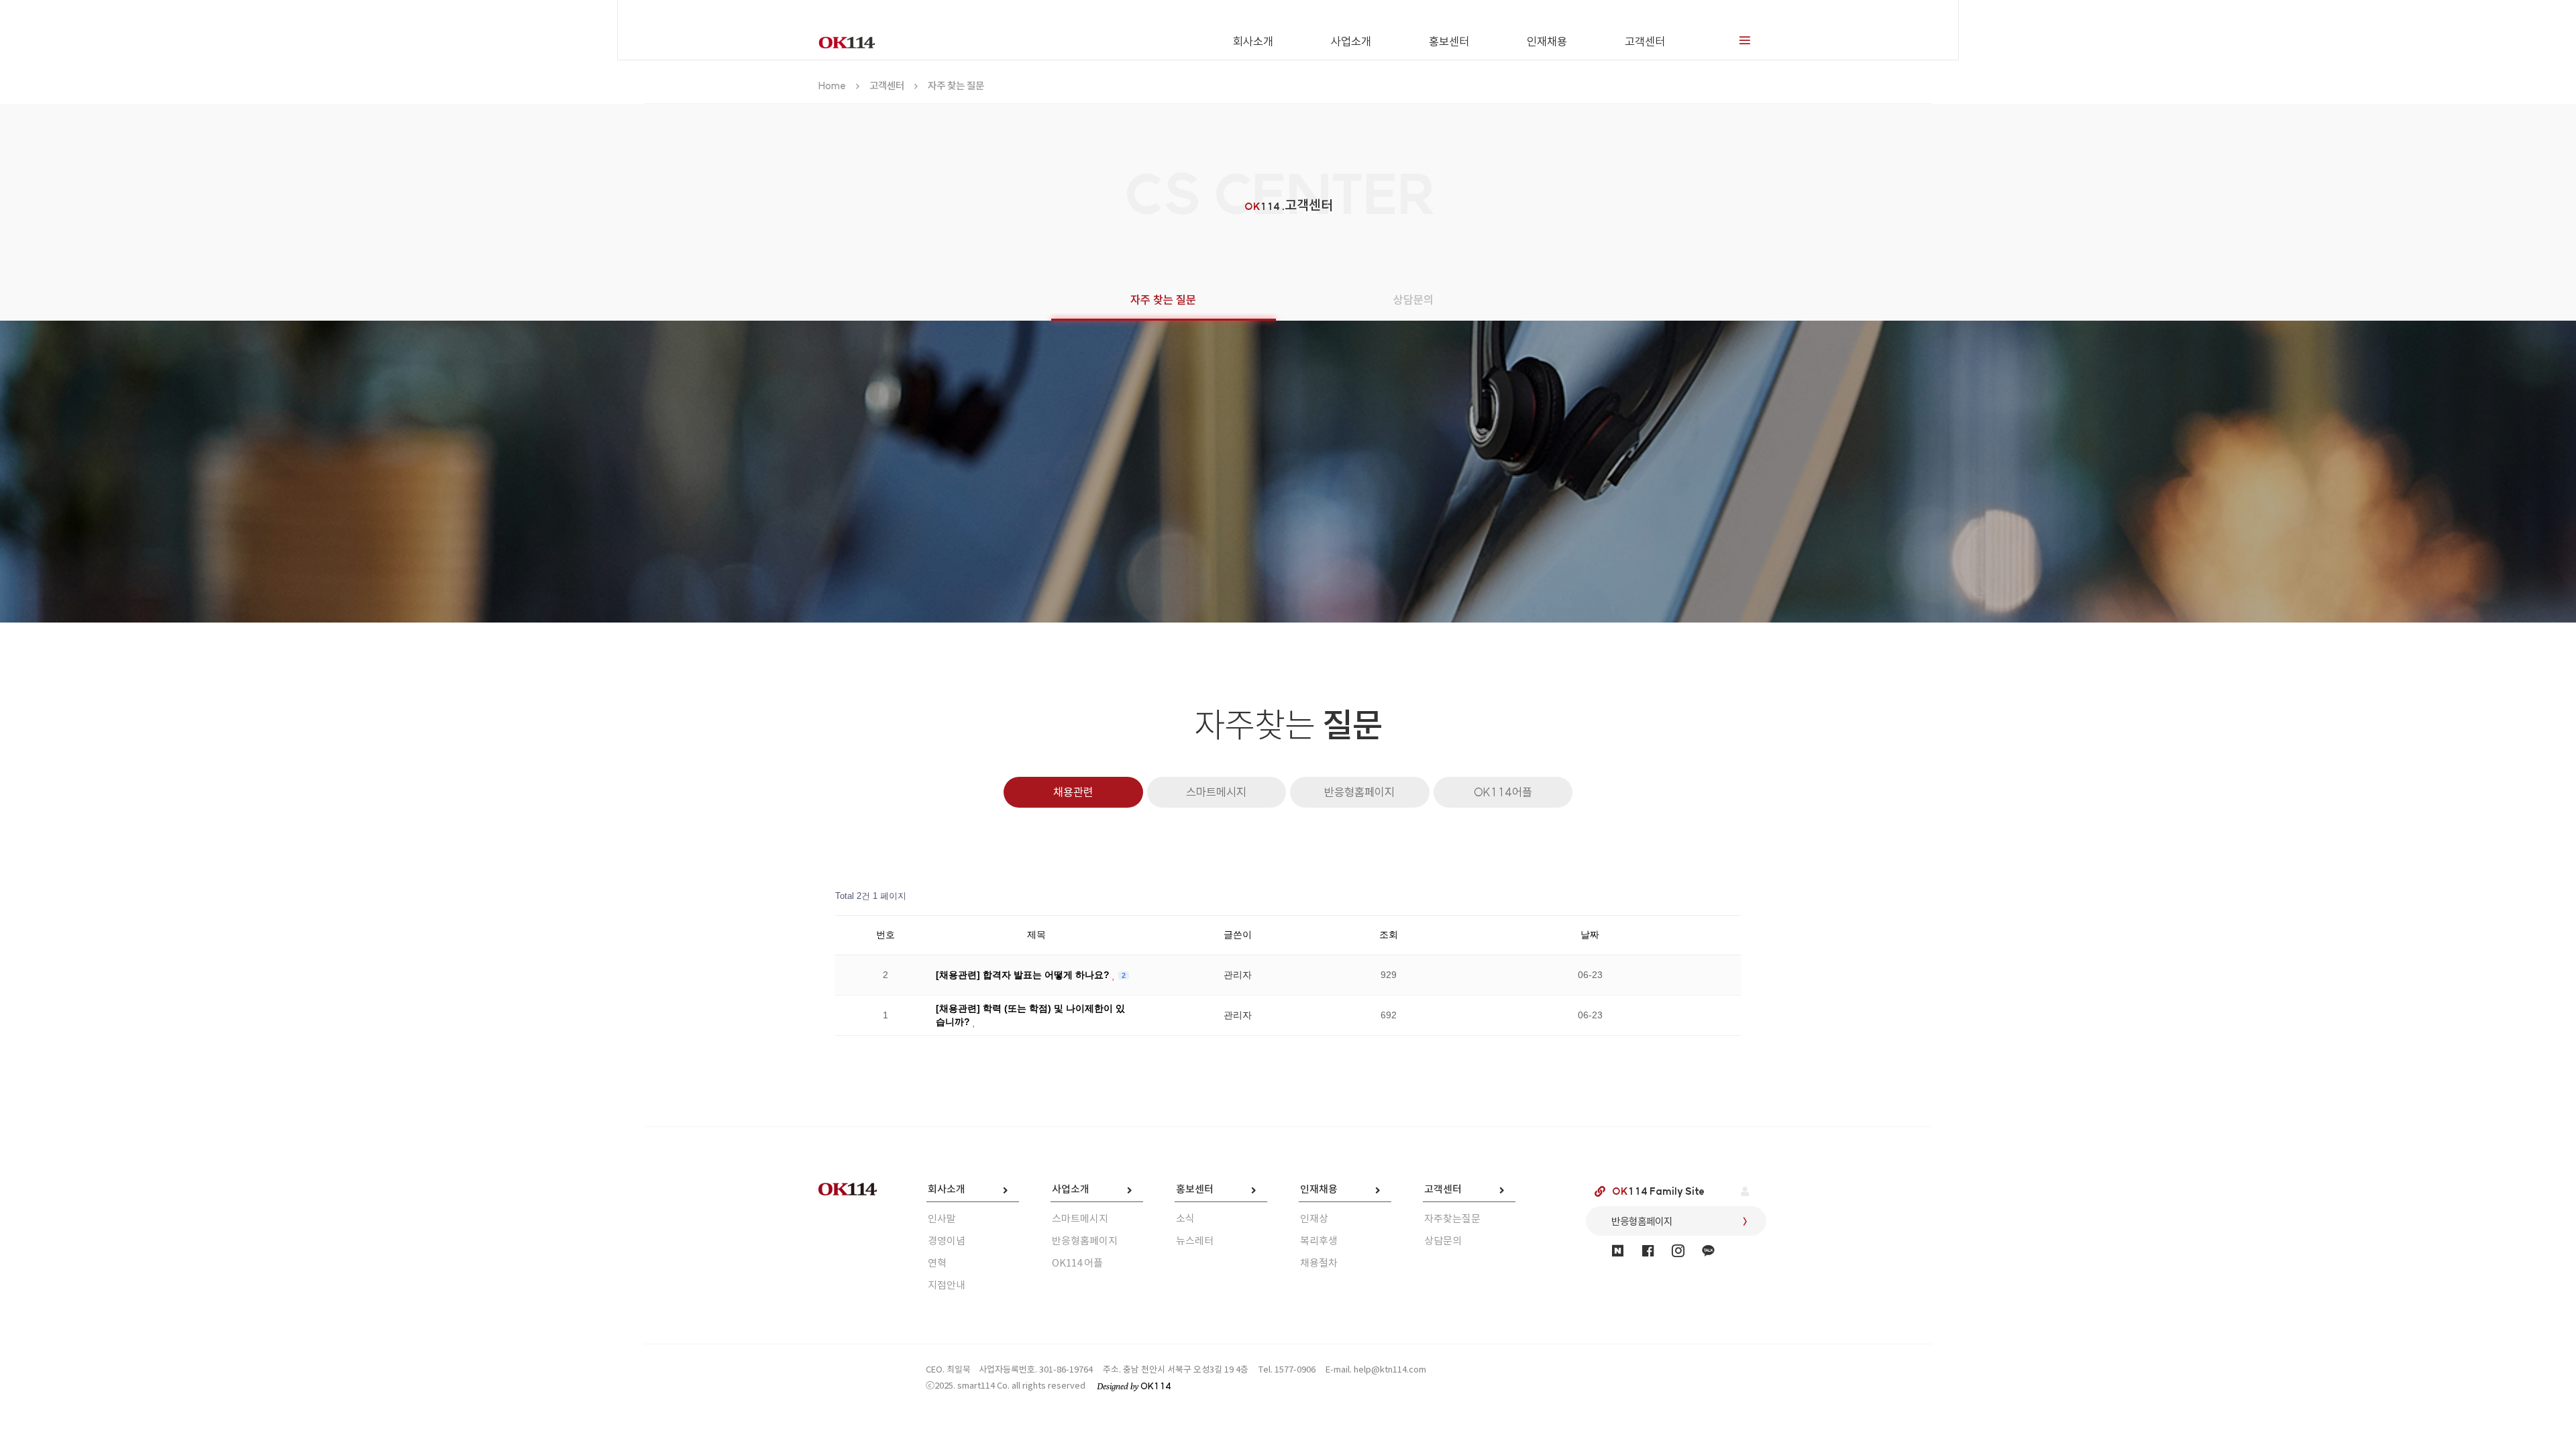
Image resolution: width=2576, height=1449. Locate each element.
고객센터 (1645, 41)
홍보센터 (1449, 41)
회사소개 (1253, 41)
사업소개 (1351, 41)
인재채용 (1547, 41)
